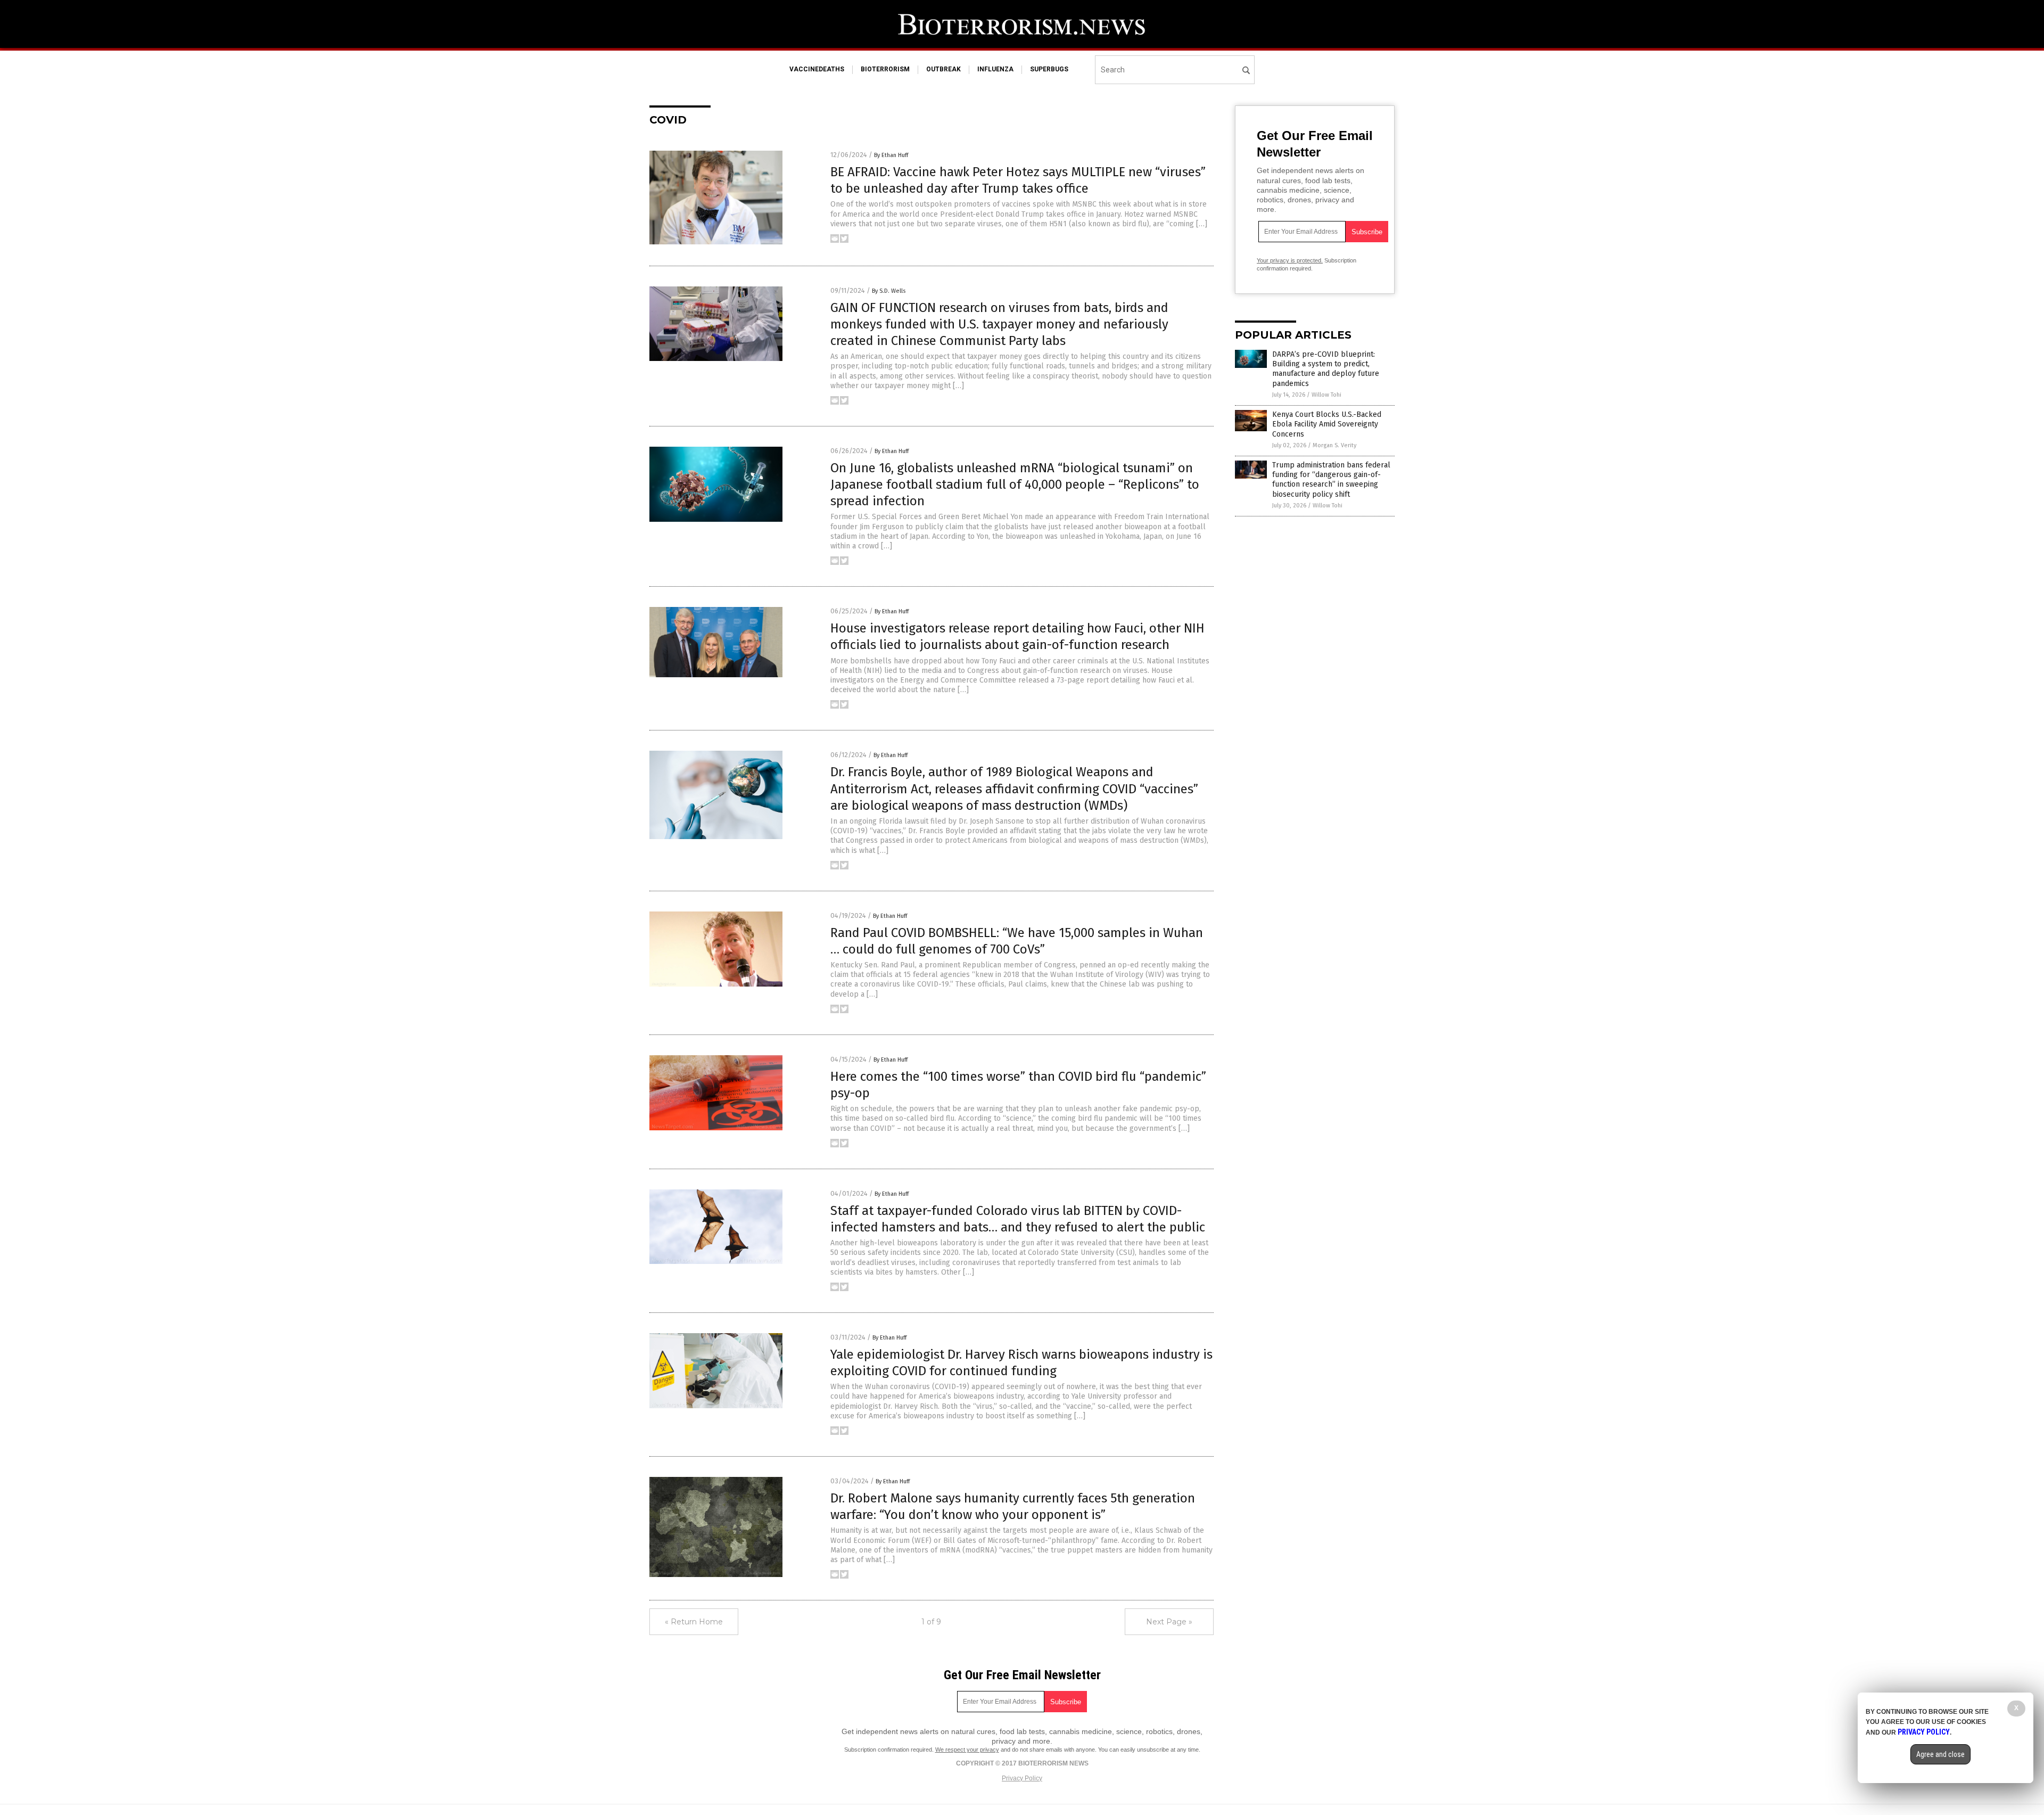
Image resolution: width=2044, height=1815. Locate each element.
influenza (995, 69)
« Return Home (694, 1622)
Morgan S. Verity (1334, 445)
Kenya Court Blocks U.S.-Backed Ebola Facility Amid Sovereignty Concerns (1327, 424)
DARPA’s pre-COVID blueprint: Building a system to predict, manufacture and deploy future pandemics (1326, 369)
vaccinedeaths (817, 69)
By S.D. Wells (889, 291)
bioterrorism (885, 69)
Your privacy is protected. (1290, 260)
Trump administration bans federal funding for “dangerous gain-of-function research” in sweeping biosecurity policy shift (1331, 480)
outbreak (943, 69)
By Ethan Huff (891, 155)
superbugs (1049, 69)
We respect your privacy (967, 1750)
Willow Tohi (1326, 395)
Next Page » (1169, 1622)
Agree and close (1940, 1754)
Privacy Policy (1022, 1778)
